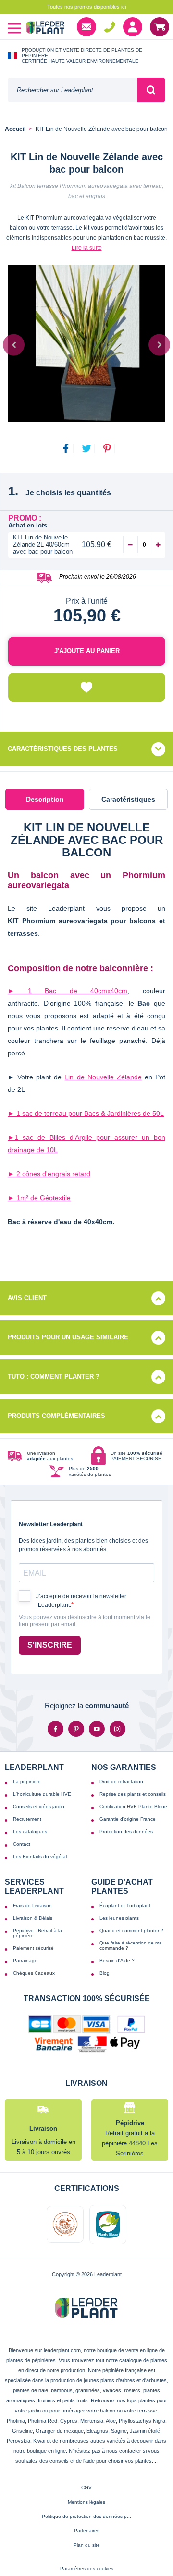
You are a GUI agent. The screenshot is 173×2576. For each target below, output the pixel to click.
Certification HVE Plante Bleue (133, 1807)
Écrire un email (86, 27)
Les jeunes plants (119, 1918)
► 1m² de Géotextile (39, 1198)
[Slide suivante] (159, 345)
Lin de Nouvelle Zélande (103, 1077)
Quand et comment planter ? (131, 1930)
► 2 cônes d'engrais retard (49, 1174)
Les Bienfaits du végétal (40, 1856)
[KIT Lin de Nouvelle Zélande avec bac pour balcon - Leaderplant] (86, 343)
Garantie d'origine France (128, 1819)
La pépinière (27, 1782)
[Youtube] (97, 1729)
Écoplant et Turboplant (125, 1905)
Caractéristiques (128, 799)
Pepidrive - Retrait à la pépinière (37, 1933)
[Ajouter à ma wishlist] (87, 687)
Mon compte (133, 27)
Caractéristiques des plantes (63, 749)
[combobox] (72, 90)
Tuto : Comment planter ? (54, 1376)
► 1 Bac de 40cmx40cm (68, 991)
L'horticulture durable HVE (42, 1794)
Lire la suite (87, 248)
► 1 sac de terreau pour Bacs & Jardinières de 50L (86, 1113)
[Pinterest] (76, 1729)
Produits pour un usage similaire (68, 1337)
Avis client (27, 1298)
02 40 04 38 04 (110, 27)
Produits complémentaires (56, 1416)
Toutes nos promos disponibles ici (86, 7)
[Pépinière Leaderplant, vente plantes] (45, 29)
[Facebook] (56, 1729)
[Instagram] (117, 1729)
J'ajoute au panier (87, 651)
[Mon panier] (160, 27)
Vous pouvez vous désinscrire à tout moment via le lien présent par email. (85, 1621)
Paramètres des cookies (87, 2569)
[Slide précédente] (14, 345)
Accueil (15, 129)
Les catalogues (30, 1832)
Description (45, 799)
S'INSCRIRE (50, 1645)
